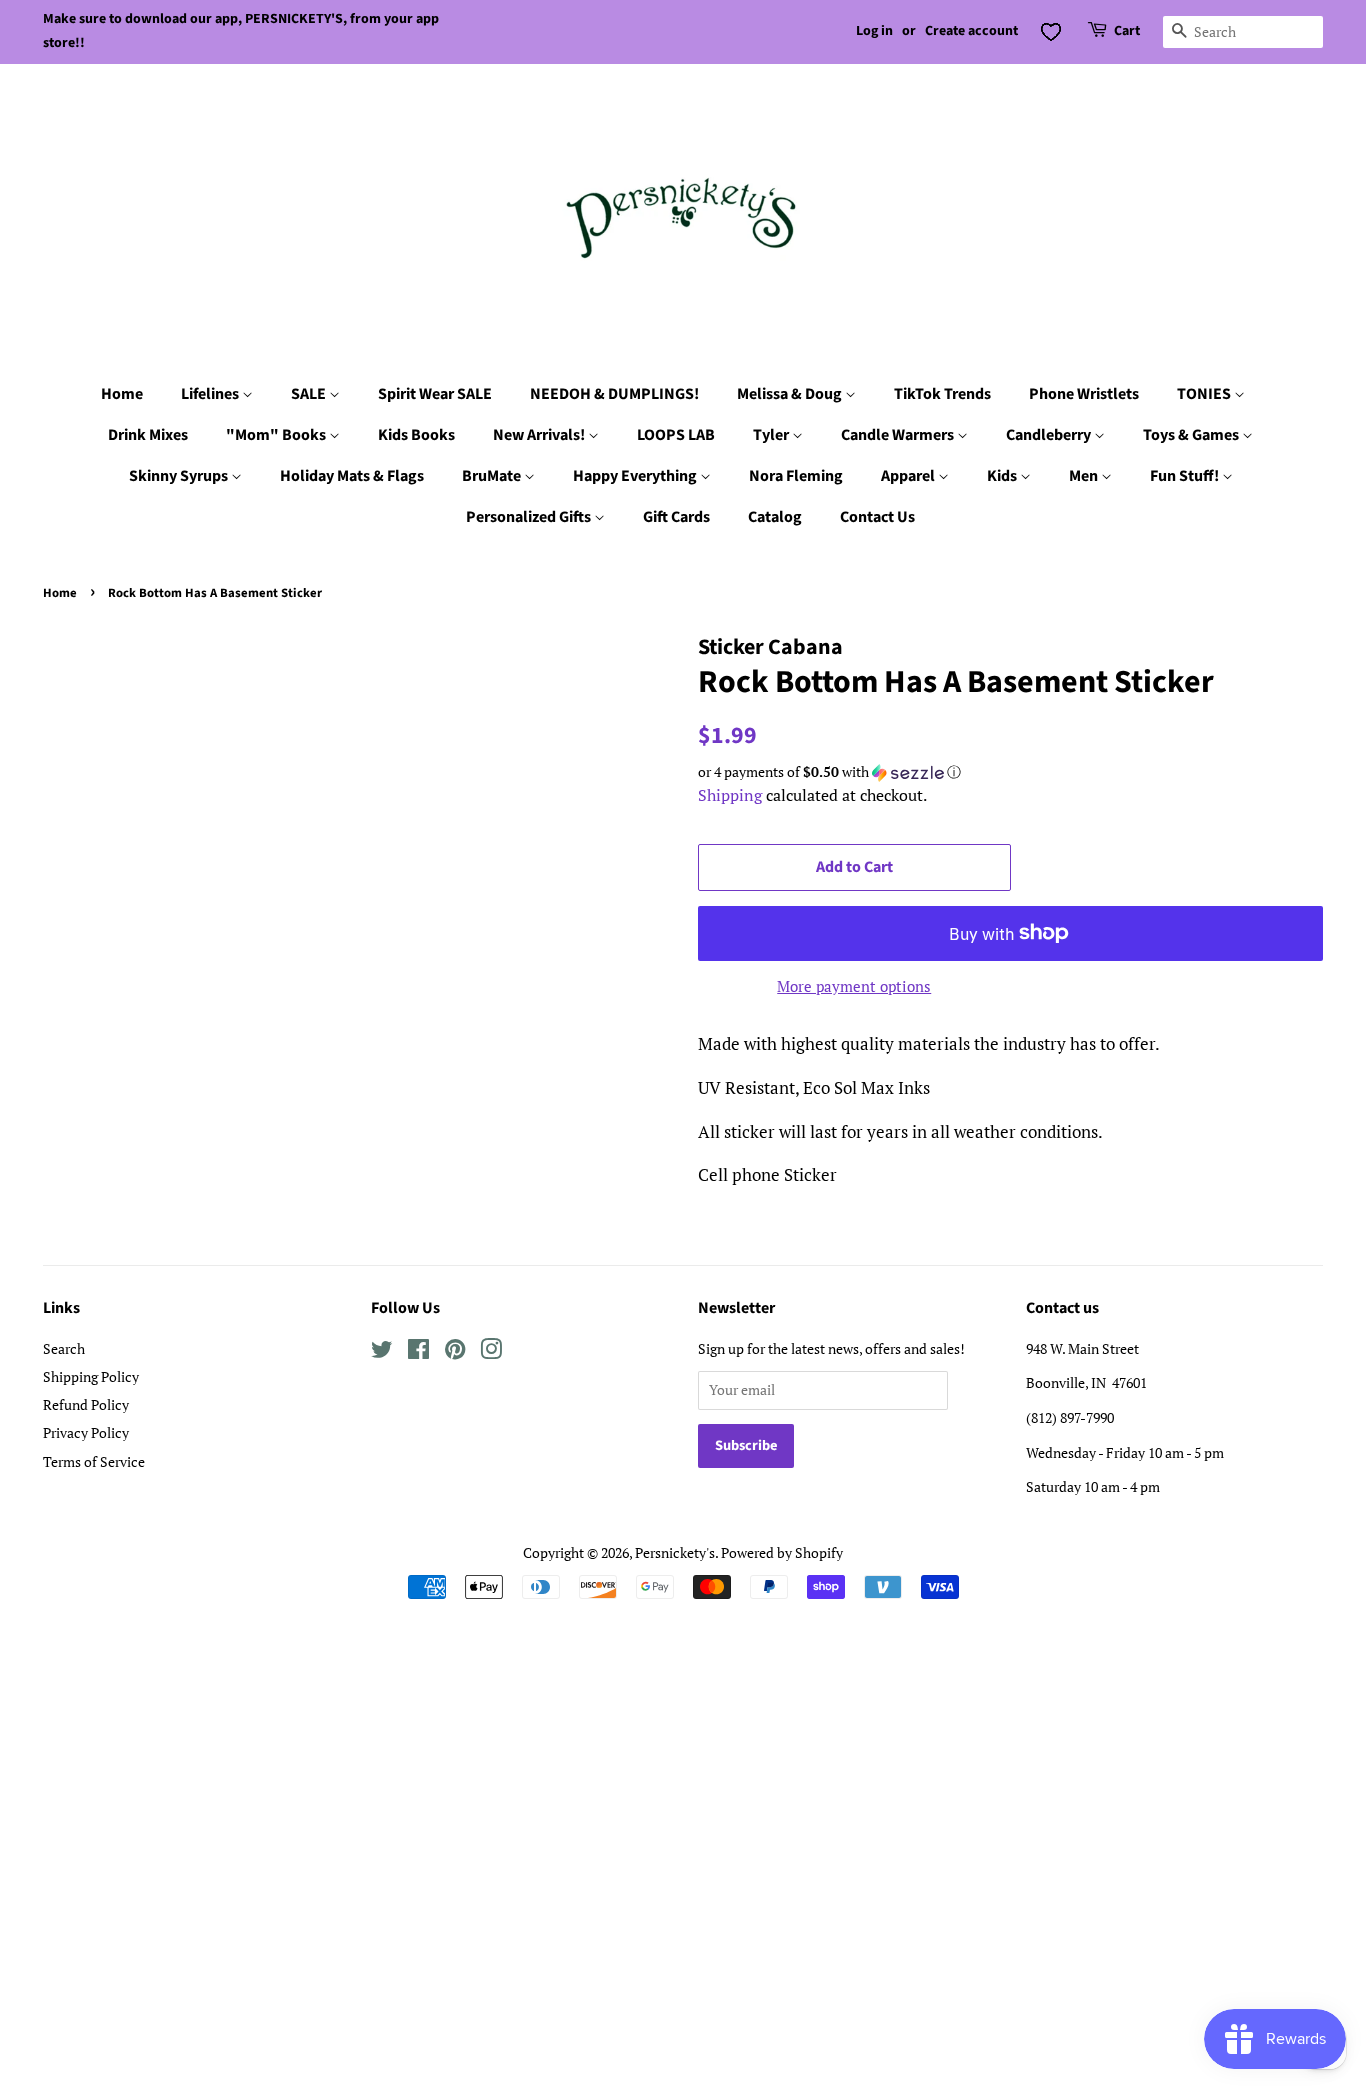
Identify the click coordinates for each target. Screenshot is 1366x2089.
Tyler (772, 435)
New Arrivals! (540, 435)
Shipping (730, 795)
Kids (1003, 476)
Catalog (775, 517)
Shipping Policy (91, 1376)
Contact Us (877, 517)
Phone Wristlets (1084, 394)
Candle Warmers (899, 435)
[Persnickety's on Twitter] (382, 1352)
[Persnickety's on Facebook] (418, 1352)
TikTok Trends (942, 394)
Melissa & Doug (791, 394)
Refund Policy (86, 1404)
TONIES (1205, 394)
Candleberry (1050, 435)
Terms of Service (94, 1461)
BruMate (493, 476)
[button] (1010, 772)
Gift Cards (676, 517)
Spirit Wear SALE (435, 394)
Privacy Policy (86, 1432)
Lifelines (211, 394)
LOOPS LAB (676, 435)
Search (64, 1348)
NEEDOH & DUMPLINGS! (614, 394)
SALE (310, 394)
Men (1085, 476)
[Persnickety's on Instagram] (491, 1352)
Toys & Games (1192, 435)
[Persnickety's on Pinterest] (455, 1352)
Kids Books (416, 435)
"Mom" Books (277, 435)
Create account (971, 31)
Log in (874, 31)
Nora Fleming (796, 476)
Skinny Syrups (180, 476)
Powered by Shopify (782, 1552)
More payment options (854, 986)
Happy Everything (636, 476)
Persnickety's (675, 1552)
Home (122, 394)
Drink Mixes (148, 435)
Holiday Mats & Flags (352, 476)
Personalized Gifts (530, 517)
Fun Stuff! (1186, 476)
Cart (1127, 31)
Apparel (909, 476)
